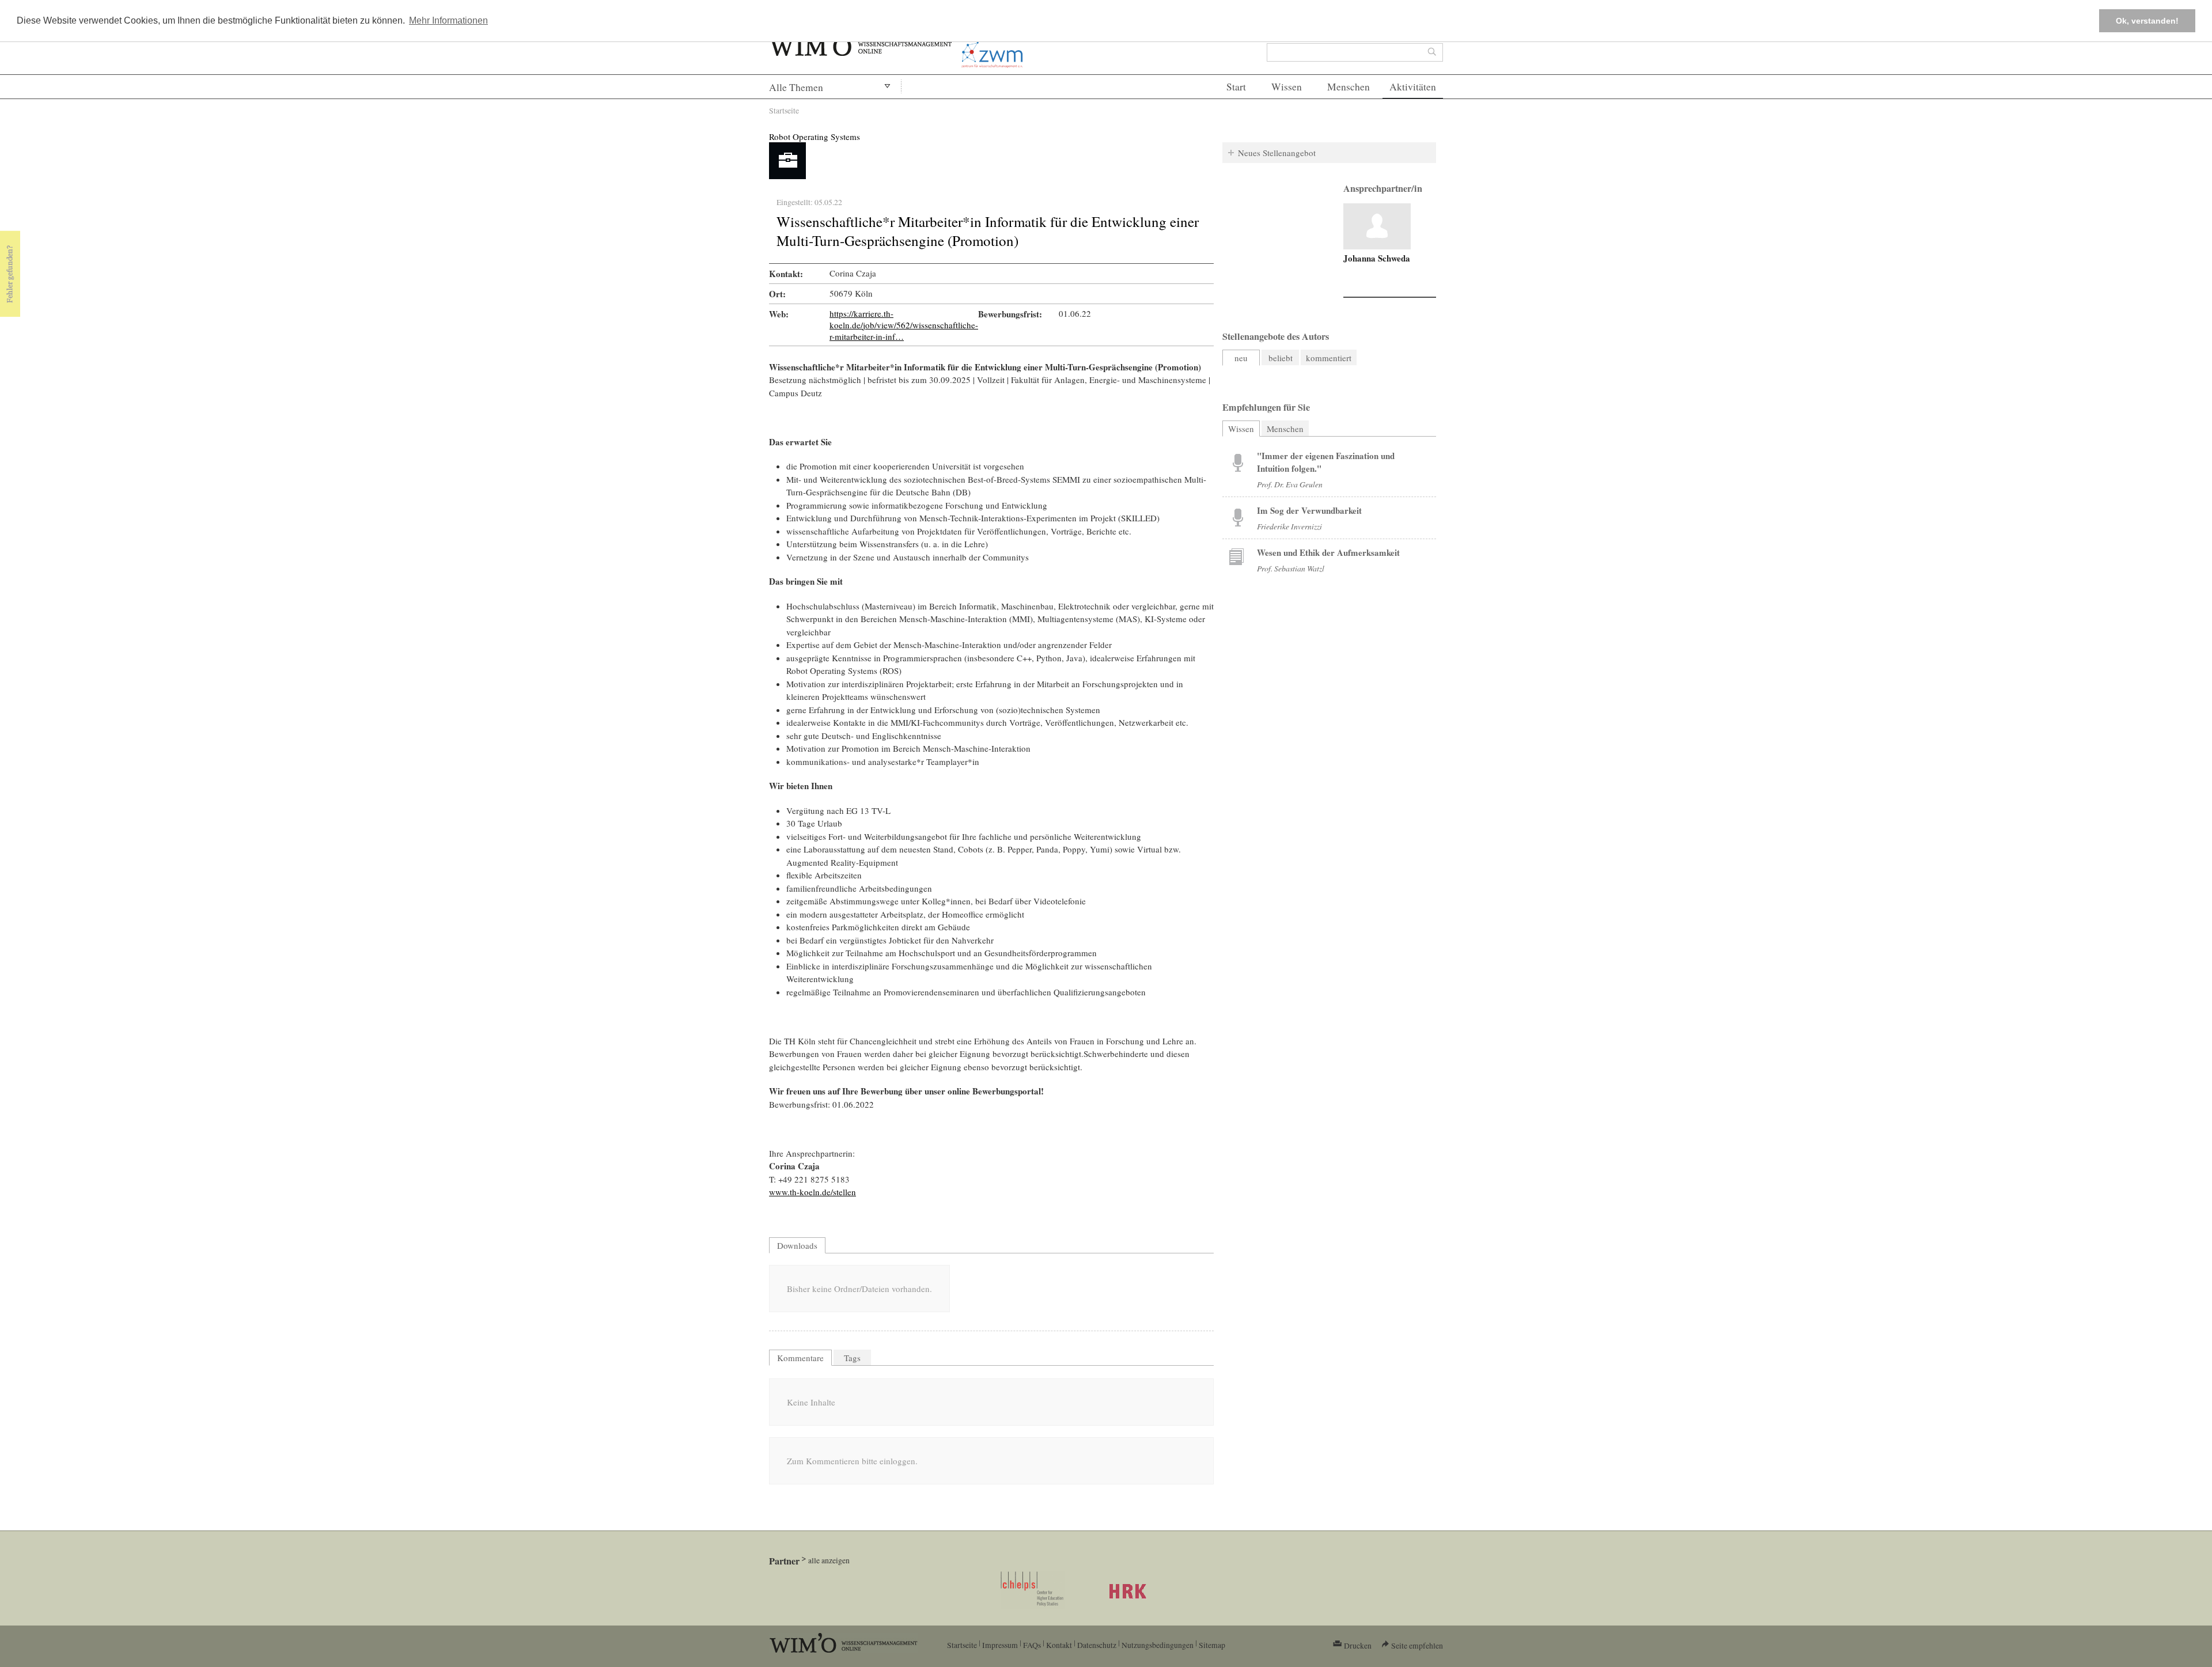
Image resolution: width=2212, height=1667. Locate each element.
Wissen (1287, 87)
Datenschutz (1097, 1645)
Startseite (784, 110)
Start (1236, 87)
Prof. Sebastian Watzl (1291, 568)
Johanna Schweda (1377, 258)
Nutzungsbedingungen (1158, 1645)
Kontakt (1059, 1645)
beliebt (1281, 358)
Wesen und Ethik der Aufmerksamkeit (1328, 552)
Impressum (1000, 1645)
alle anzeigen (829, 1560)
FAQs (1032, 1645)
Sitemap (1212, 1645)
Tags (852, 1358)
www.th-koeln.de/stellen (813, 1192)
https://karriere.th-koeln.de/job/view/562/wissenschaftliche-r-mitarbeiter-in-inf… (904, 325)
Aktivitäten (1413, 87)
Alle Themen (796, 87)
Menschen (1349, 87)
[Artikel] (1377, 226)
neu (1241, 358)
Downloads (797, 1245)
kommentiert (1329, 358)
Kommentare (800, 1358)
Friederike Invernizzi (1289, 526)
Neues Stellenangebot (1277, 153)
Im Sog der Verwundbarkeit (1309, 510)
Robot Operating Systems (815, 137)
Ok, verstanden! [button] (2147, 21)
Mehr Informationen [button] (448, 20)
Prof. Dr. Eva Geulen (1290, 484)
